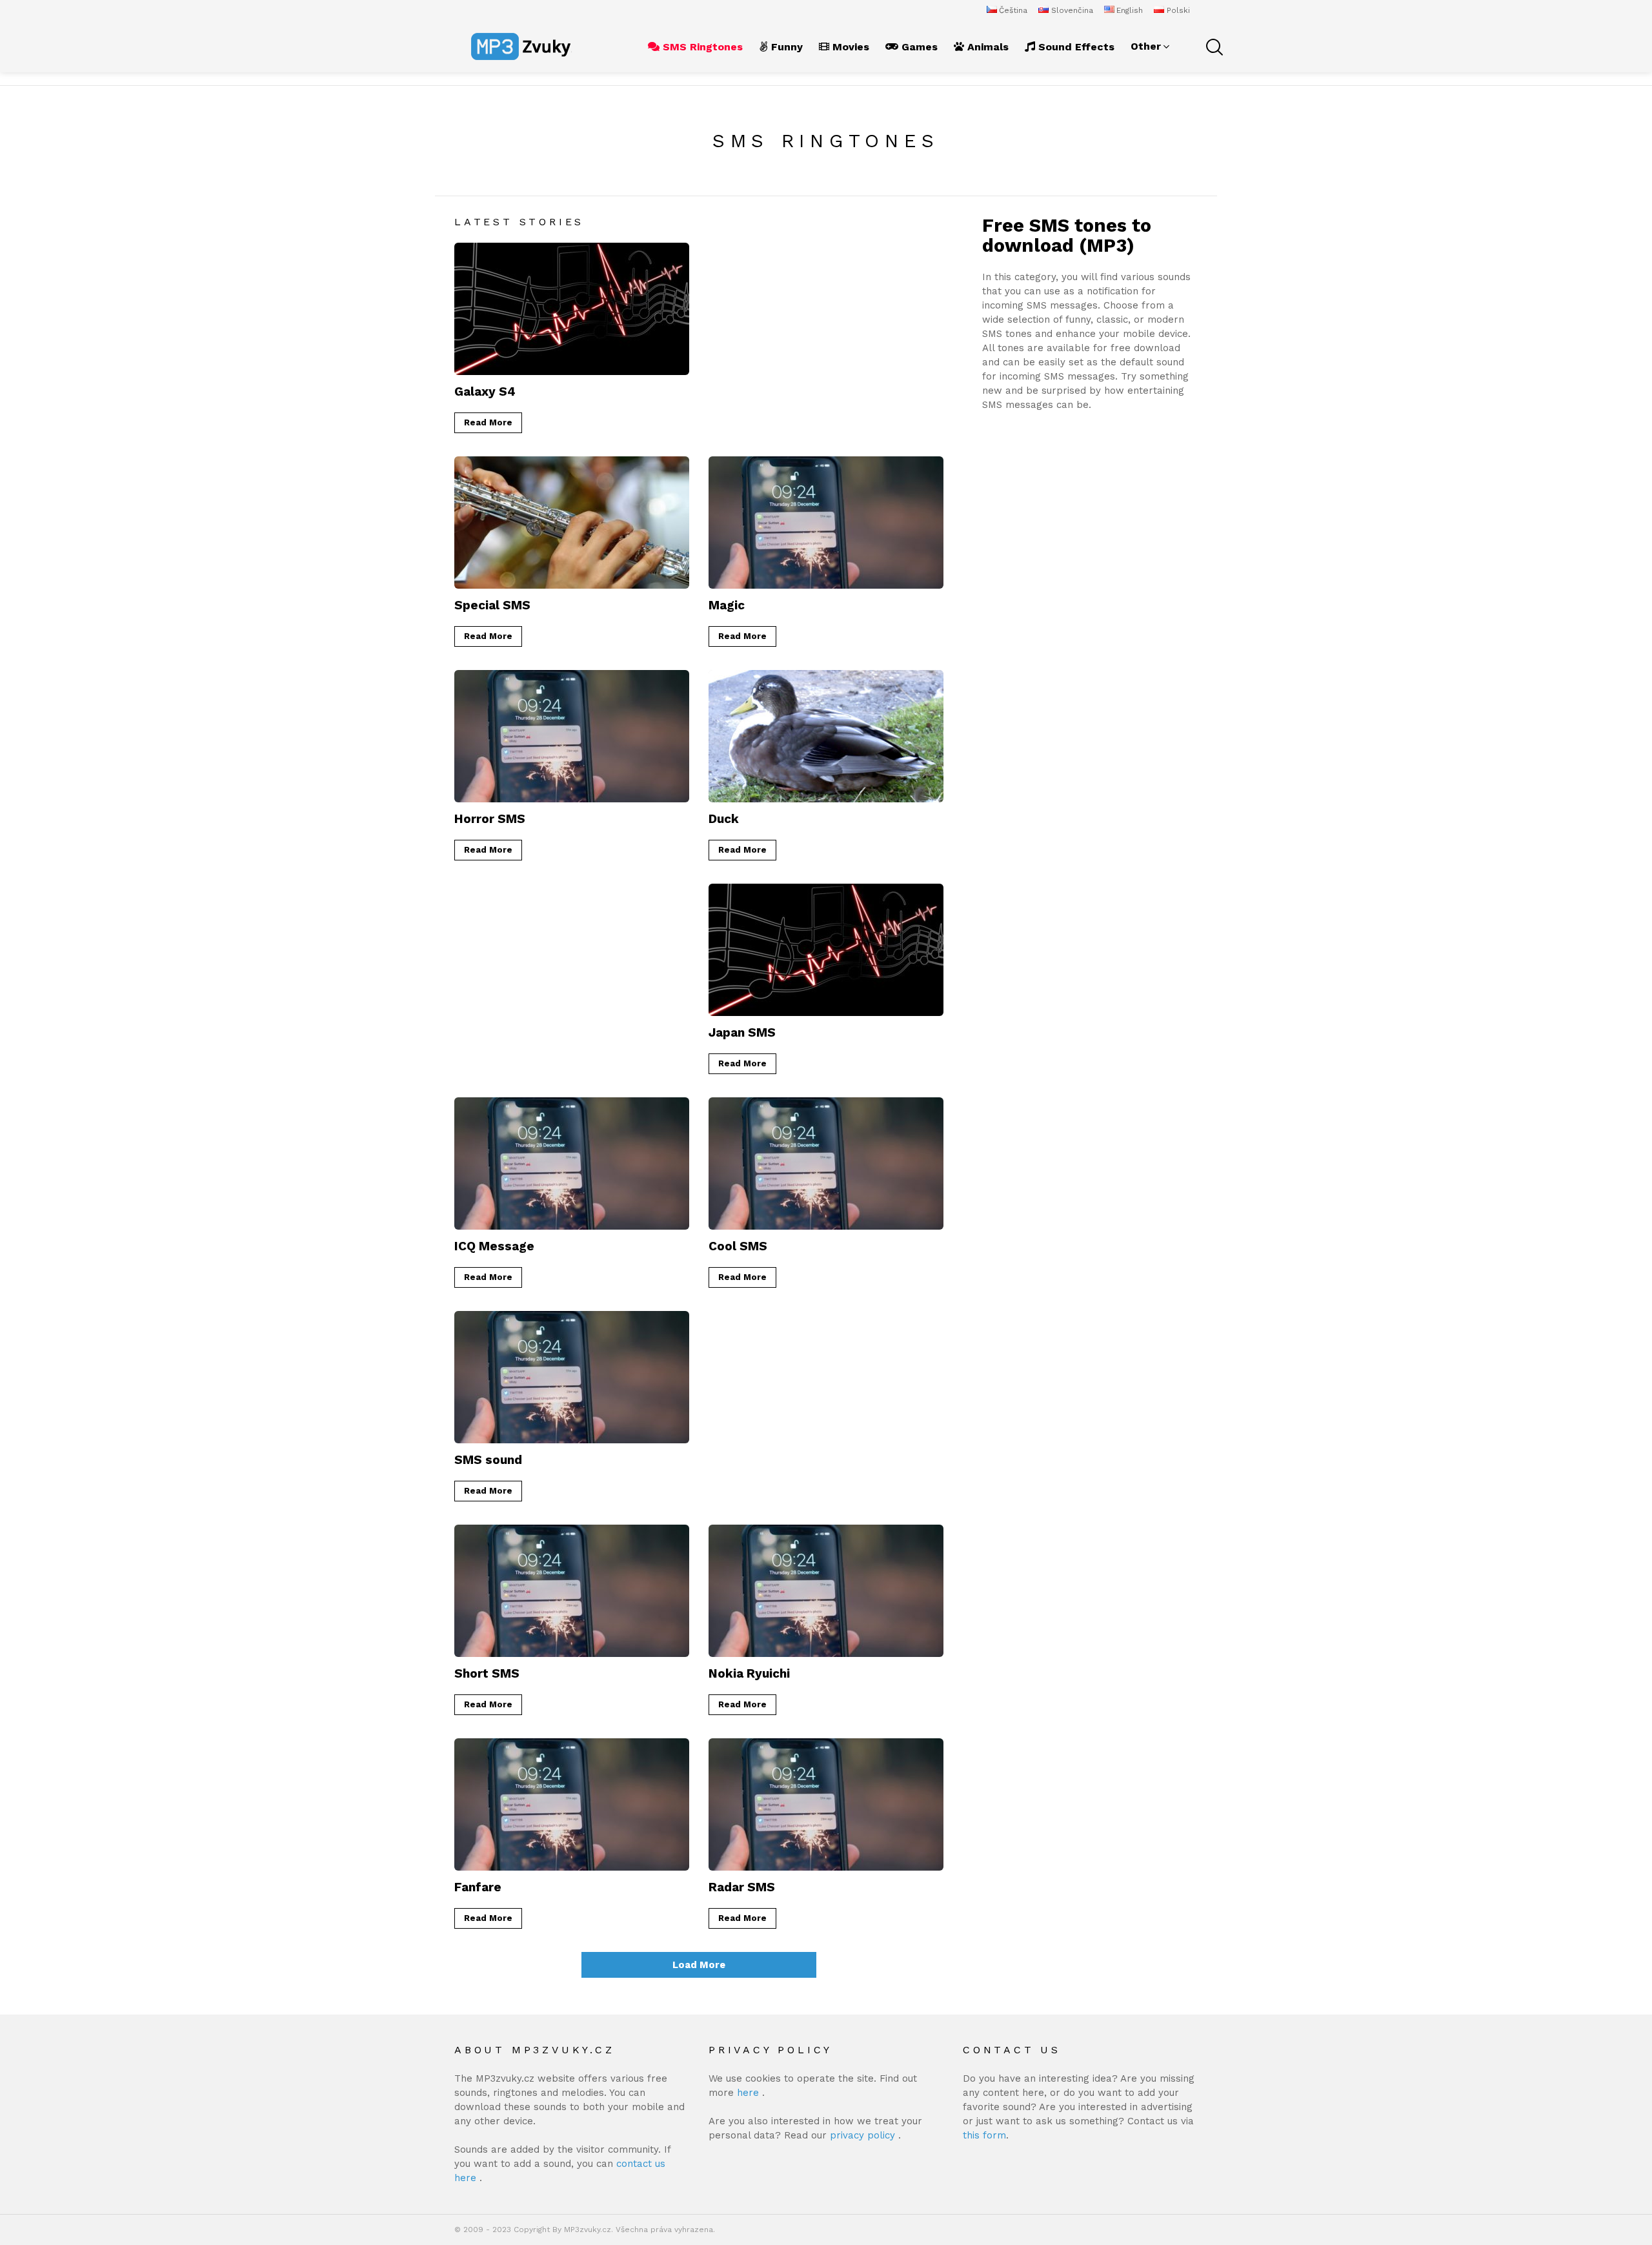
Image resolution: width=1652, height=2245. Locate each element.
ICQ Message (494, 1246)
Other (1146, 46)
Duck (724, 819)
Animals (986, 47)
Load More (699, 1965)
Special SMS (492, 605)
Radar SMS (742, 1887)
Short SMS (487, 1673)
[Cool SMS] (826, 1163)
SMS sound (488, 1460)
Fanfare (478, 1887)
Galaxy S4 (485, 391)
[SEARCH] (1213, 46)
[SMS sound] (572, 1377)
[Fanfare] (572, 1804)
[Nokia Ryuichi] (826, 1591)
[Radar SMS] (826, 1804)
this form (984, 2135)
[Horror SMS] (572, 736)
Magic (727, 605)
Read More (488, 422)
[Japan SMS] (826, 950)
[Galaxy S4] (572, 309)
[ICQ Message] (572, 1163)
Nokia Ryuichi (749, 1673)
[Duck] (826, 736)
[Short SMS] (572, 1591)
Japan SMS (742, 1032)
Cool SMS (738, 1246)
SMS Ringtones (701, 47)
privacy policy (864, 2135)
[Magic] (826, 523)
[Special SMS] (572, 523)
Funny (785, 47)
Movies (849, 47)
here (750, 2093)
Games (918, 47)
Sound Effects (1075, 47)
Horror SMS (490, 819)
